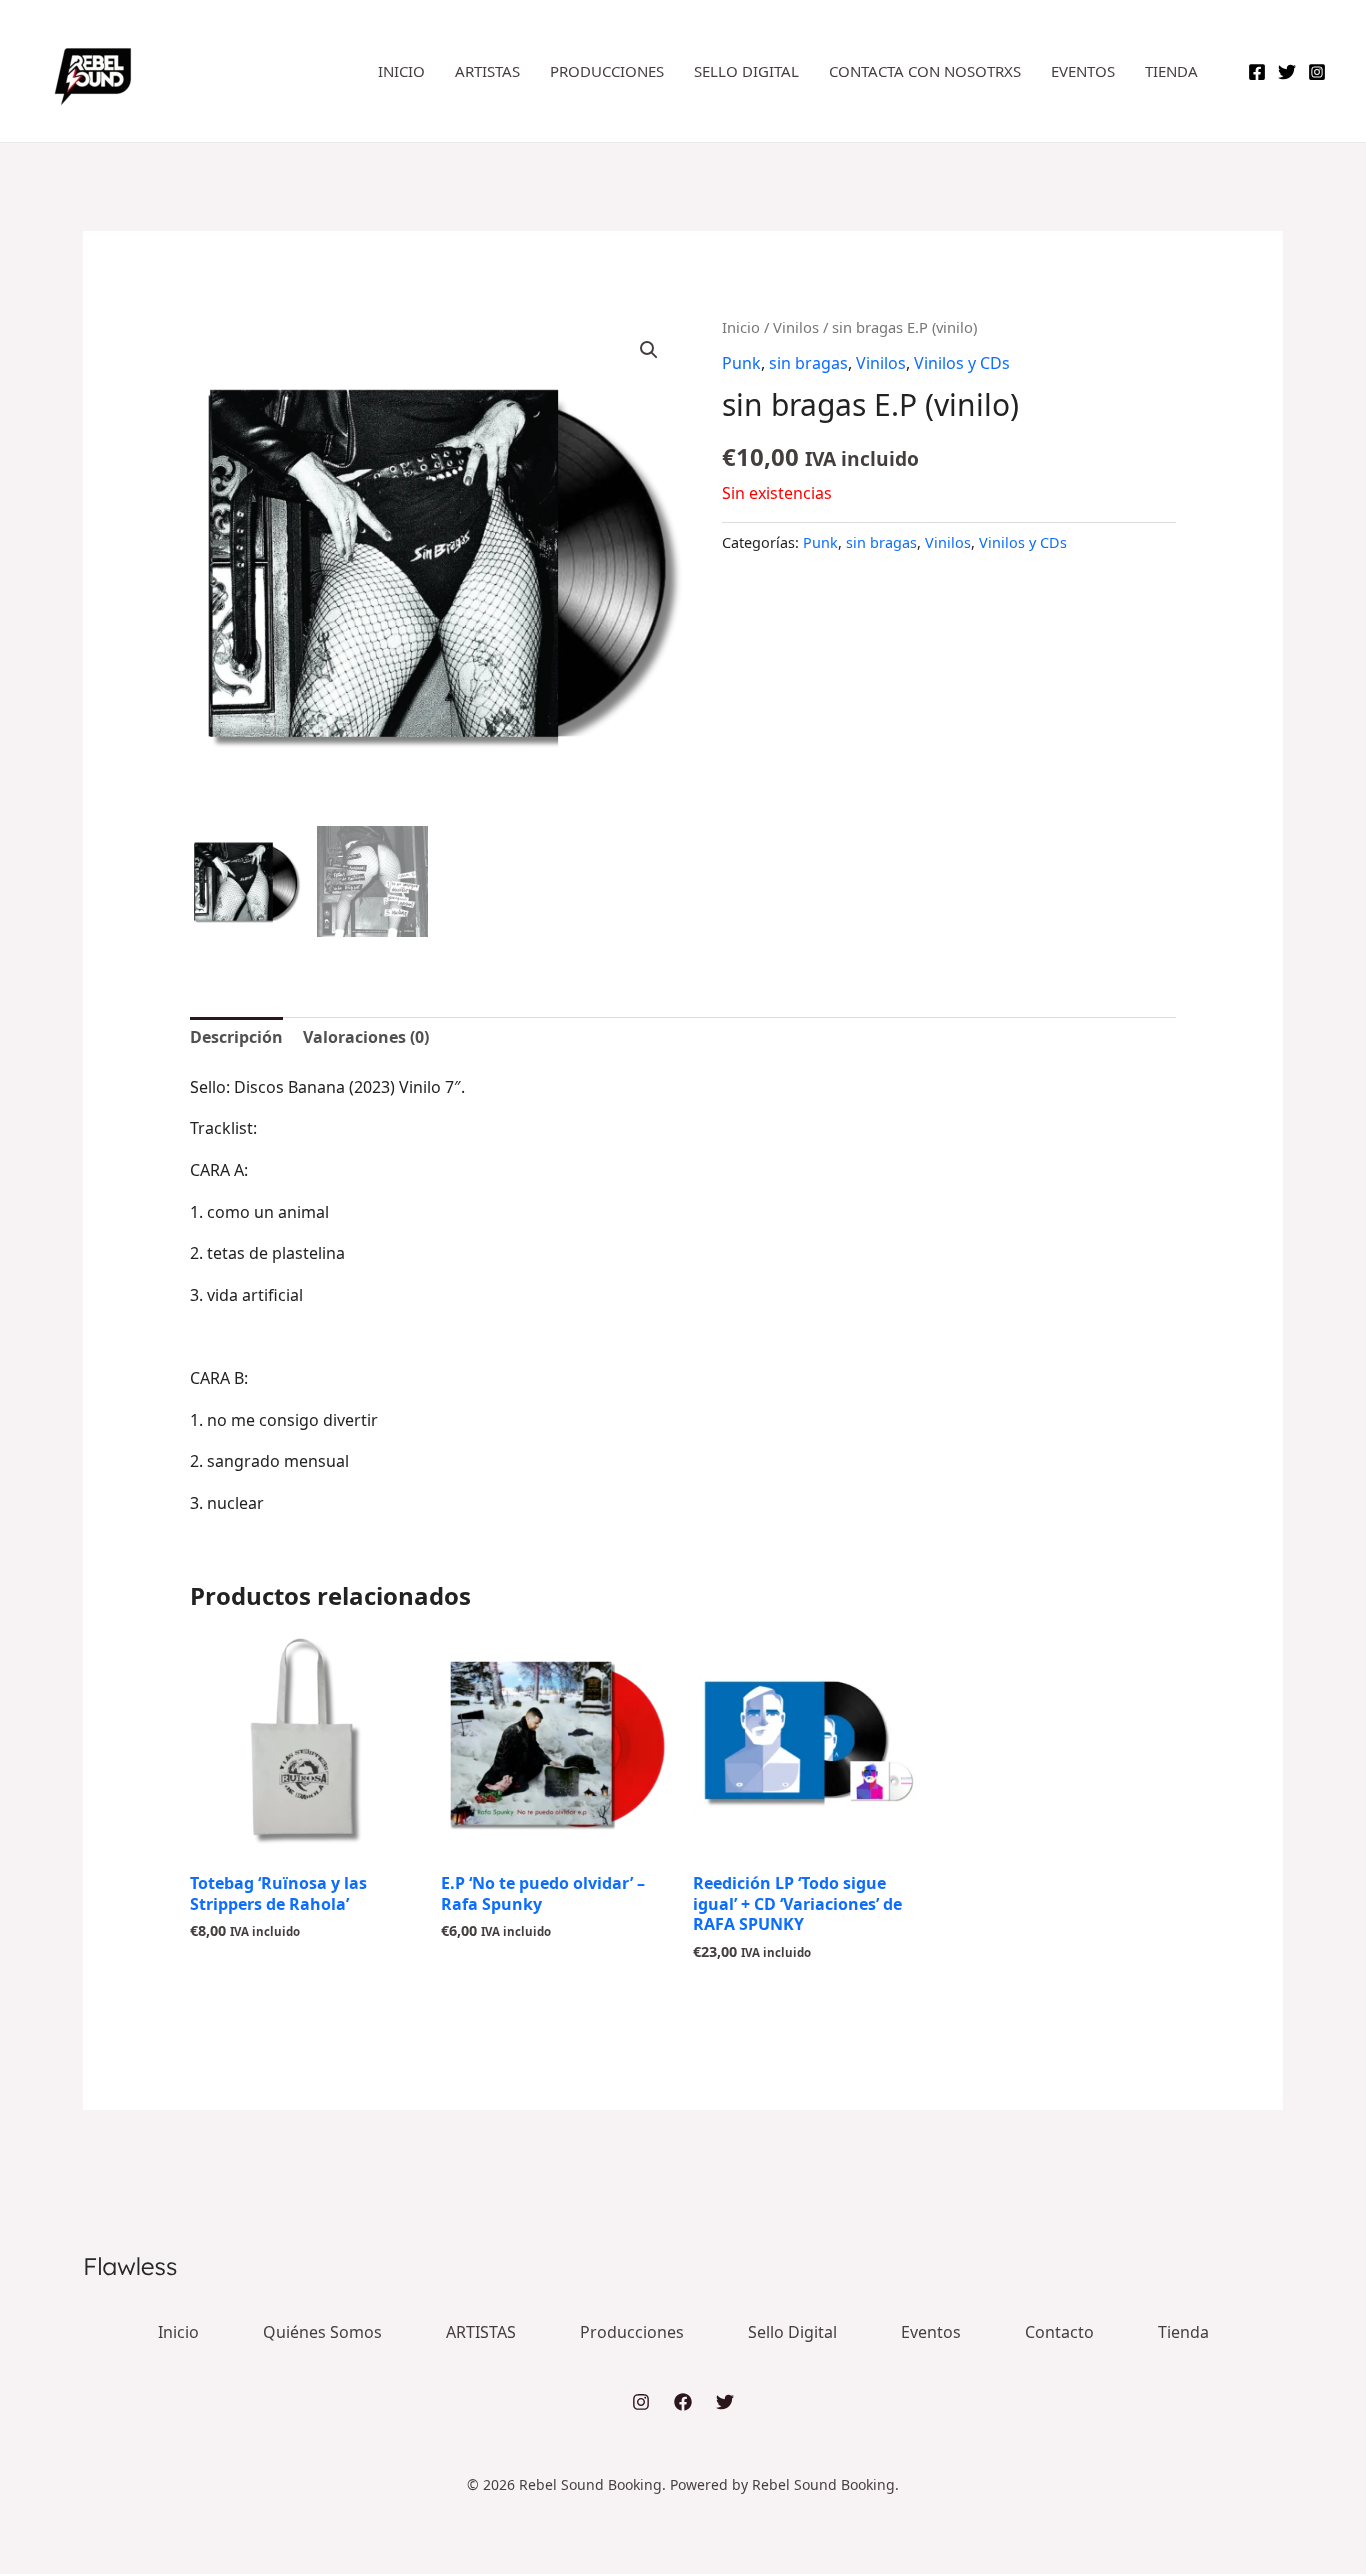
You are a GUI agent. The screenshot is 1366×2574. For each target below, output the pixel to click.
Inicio (401, 71)
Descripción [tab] (236, 1037)
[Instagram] (1317, 72)
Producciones (607, 71)
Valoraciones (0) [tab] (366, 1037)
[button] (649, 350)
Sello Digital (746, 71)
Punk (741, 363)
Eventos (1083, 71)
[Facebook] (1257, 72)
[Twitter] (1287, 72)
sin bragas (808, 363)
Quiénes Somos (322, 2332)
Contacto (1059, 2332)
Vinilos (796, 327)
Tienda (1171, 71)
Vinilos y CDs (962, 363)
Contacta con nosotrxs (925, 71)
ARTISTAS (487, 71)
